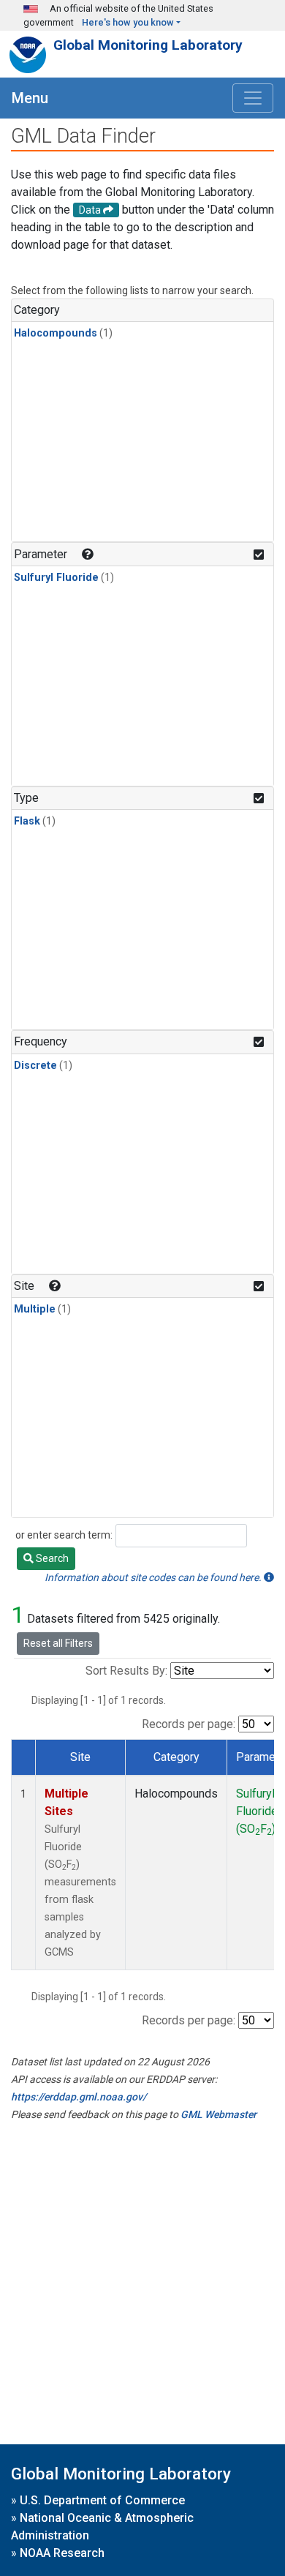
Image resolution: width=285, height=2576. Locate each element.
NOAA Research (62, 2553)
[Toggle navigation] (253, 98)
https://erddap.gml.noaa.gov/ (79, 2097)
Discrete (35, 1066)
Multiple (35, 1309)
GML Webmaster (218, 2114)
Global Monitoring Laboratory (148, 45)
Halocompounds (56, 333)
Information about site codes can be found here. (154, 1577)
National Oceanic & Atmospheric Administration (102, 2527)
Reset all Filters (58, 1643)
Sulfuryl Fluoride (56, 578)
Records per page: (189, 1724)
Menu (30, 98)
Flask (27, 821)
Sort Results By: (126, 1671)
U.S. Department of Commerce (102, 2500)
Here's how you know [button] (128, 22)
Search (51, 1558)
